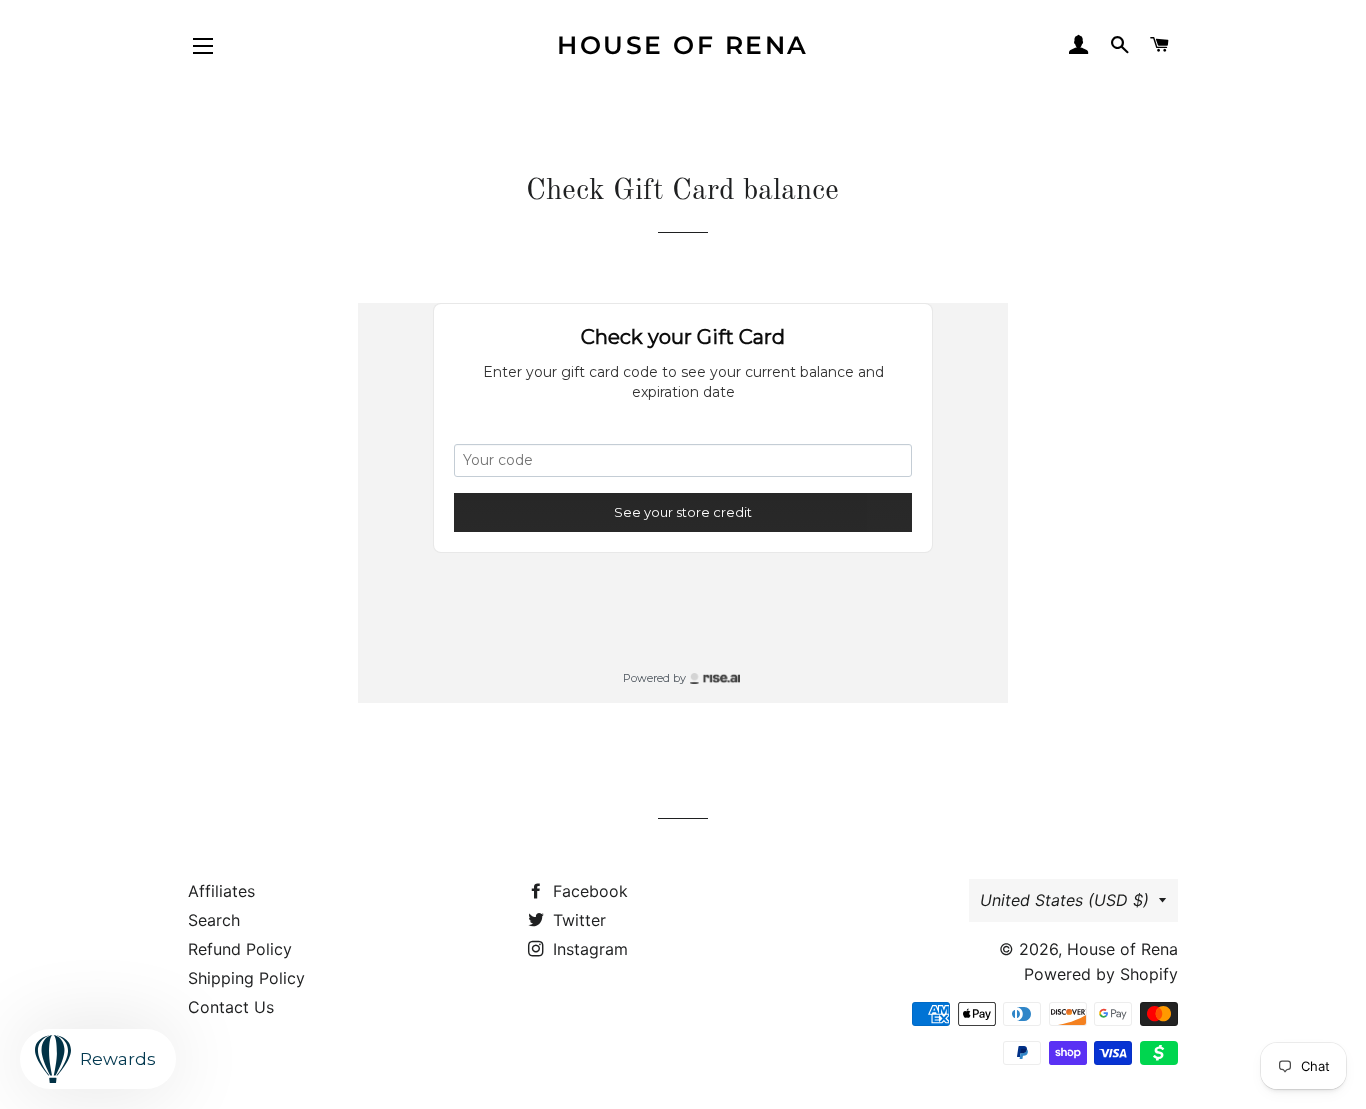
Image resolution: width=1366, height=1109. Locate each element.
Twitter (577, 920)
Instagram (588, 949)
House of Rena (683, 45)
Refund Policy (240, 949)
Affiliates (221, 891)
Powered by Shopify (1101, 974)
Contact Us (231, 1007)
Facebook (588, 891)
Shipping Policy (246, 978)
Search (214, 920)
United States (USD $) (1064, 900)
